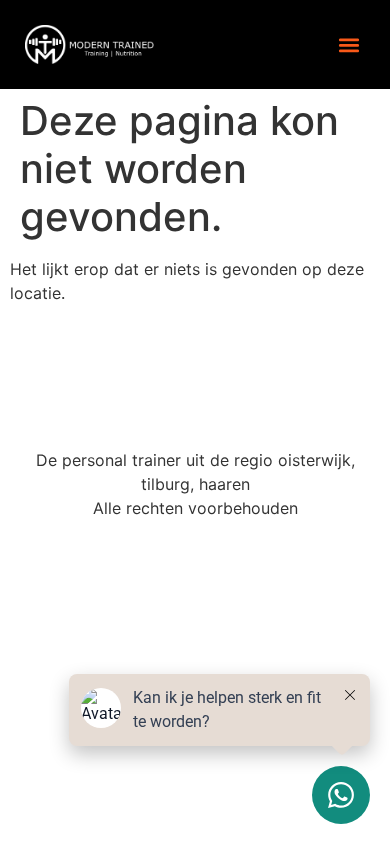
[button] (348, 44)
